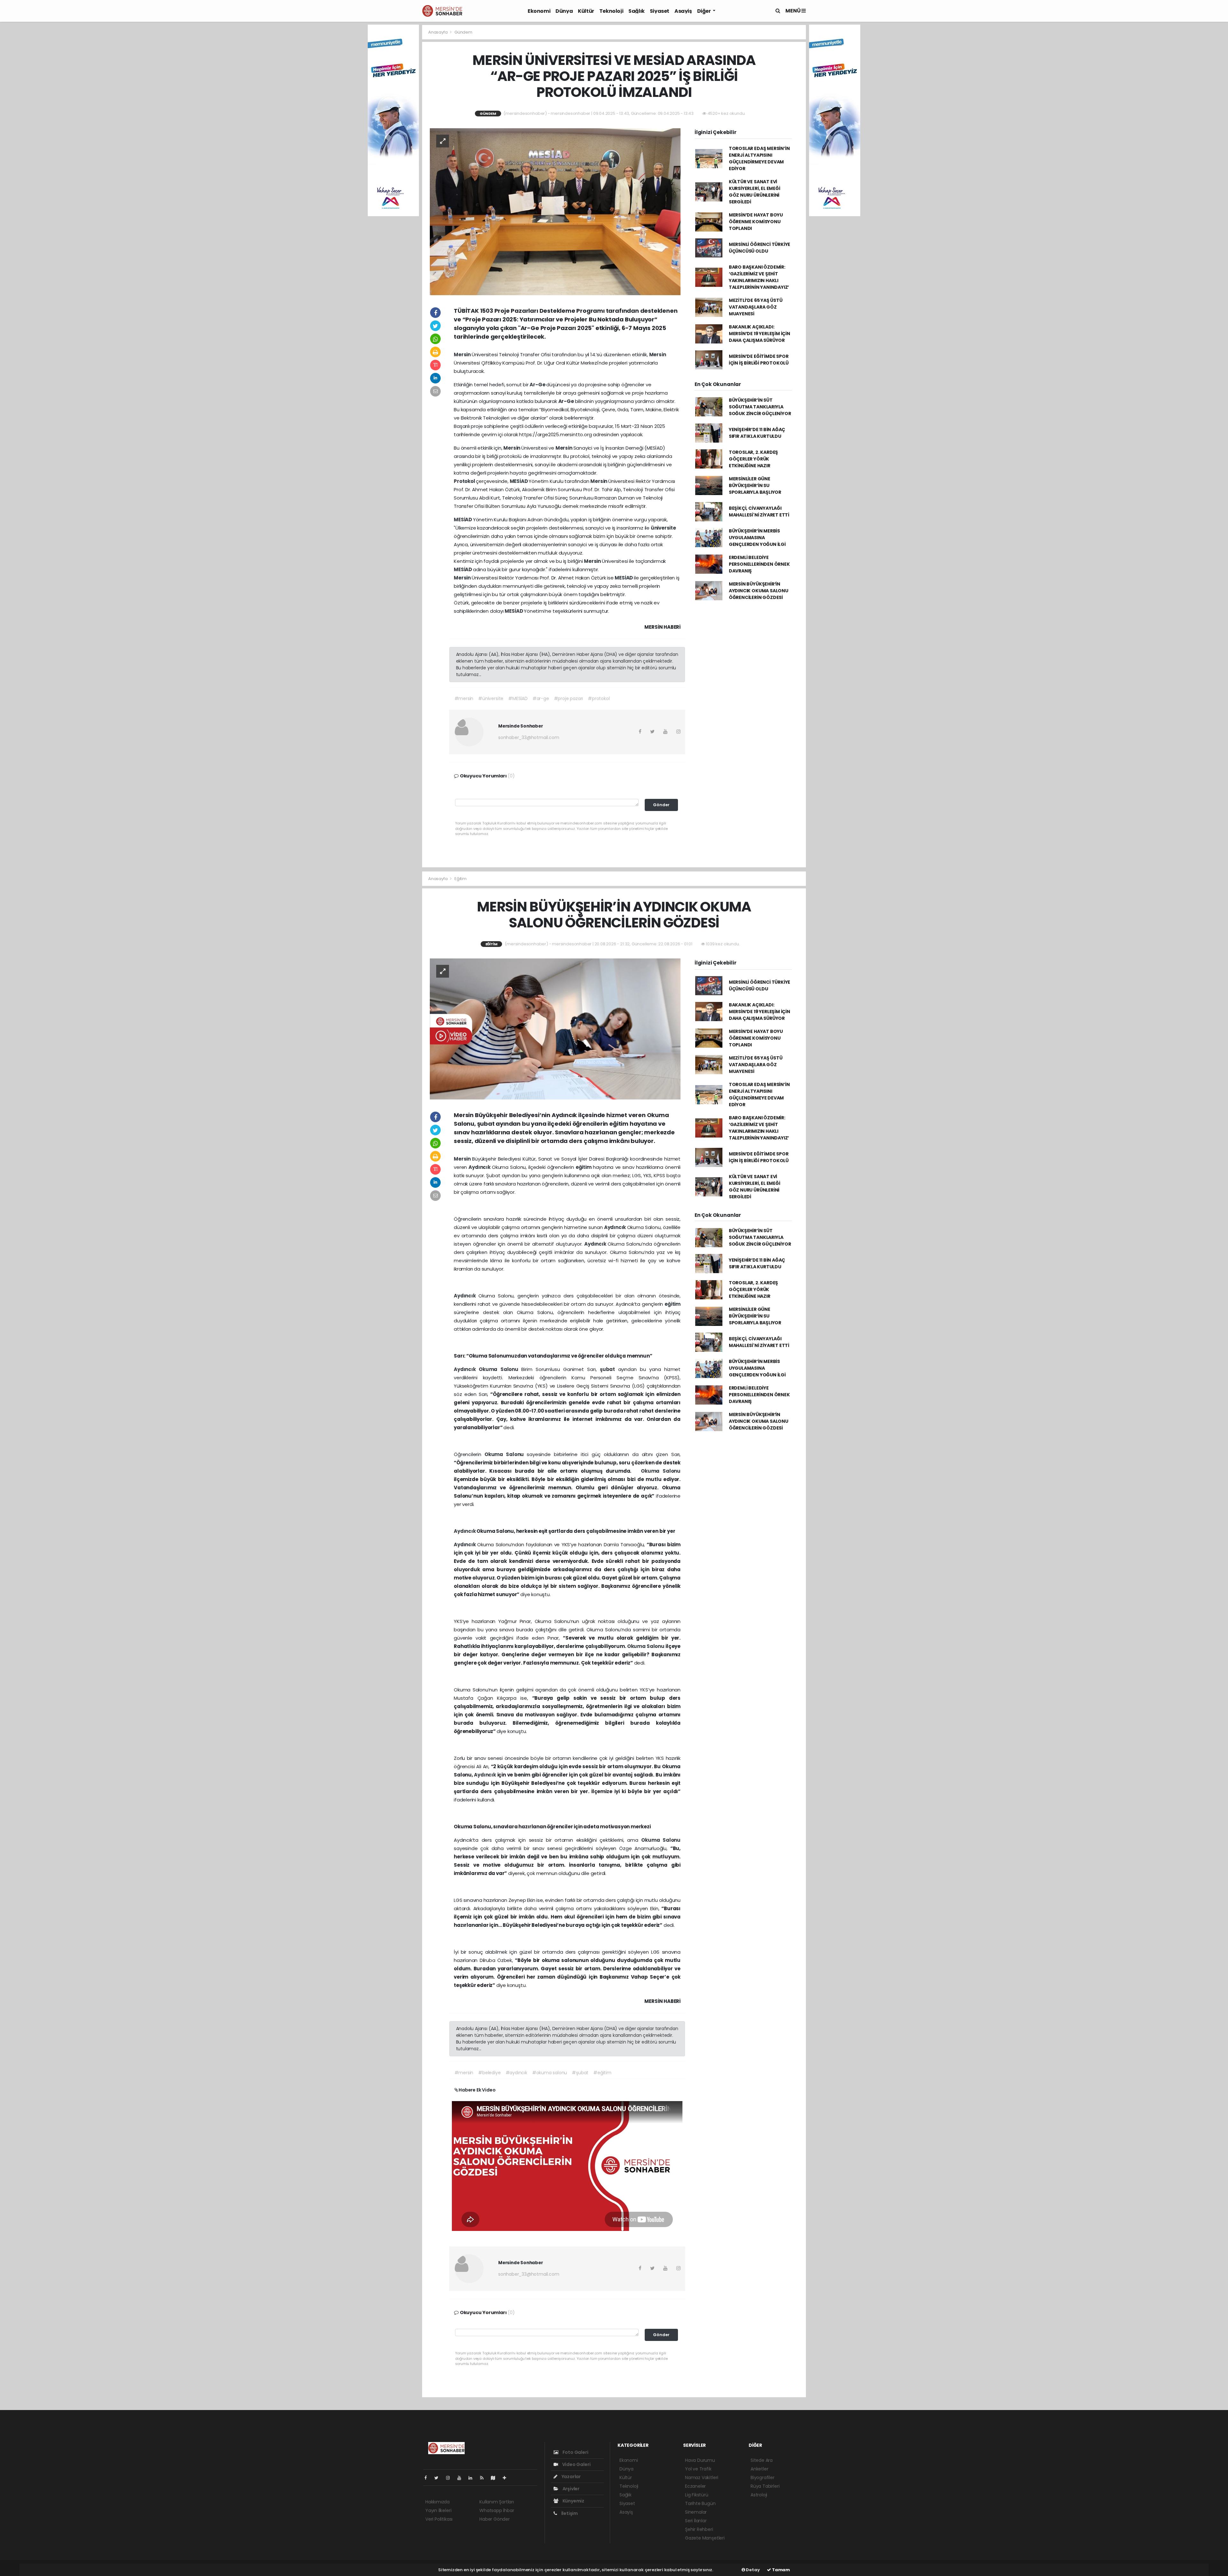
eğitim (584, 1167)
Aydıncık (480, 1167)
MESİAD (519, 481)
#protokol (599, 698)
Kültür (586, 11)
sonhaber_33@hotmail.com (529, 737)
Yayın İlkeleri (438, 2510)
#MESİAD (518, 698)
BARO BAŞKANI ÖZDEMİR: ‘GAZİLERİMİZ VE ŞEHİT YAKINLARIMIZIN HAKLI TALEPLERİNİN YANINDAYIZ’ (759, 277)
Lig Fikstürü (697, 2495)
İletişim (569, 2513)
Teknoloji (611, 11)
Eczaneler (695, 2486)
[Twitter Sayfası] (439, 2478)
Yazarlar (571, 2477)
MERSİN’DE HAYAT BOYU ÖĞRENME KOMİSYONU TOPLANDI (756, 222)
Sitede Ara (762, 2460)
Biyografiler (763, 2478)
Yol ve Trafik (698, 2469)
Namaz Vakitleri (702, 2478)
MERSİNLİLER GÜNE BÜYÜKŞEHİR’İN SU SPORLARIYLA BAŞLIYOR (755, 485)
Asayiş (683, 11)
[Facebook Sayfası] (428, 2478)
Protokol (465, 481)
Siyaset (660, 11)
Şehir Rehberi (699, 2529)
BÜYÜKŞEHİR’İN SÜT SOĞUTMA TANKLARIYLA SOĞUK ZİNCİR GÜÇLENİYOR (760, 407)
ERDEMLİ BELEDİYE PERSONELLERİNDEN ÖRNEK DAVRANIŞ (759, 564)
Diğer (705, 11)
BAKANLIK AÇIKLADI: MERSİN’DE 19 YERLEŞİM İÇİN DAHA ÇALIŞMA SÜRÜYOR (760, 334)
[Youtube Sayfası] (462, 2478)
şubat (609, 1369)
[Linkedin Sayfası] (473, 2478)
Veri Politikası (439, 2519)
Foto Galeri (575, 2452)
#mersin (464, 698)
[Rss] (484, 2478)
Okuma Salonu (500, 1369)
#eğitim (602, 2073)
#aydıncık (516, 2073)
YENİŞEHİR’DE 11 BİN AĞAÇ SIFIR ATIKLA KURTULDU (757, 433)
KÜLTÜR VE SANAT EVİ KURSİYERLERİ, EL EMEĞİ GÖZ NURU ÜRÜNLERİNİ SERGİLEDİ (755, 192)
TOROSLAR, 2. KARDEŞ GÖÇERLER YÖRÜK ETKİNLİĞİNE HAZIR (753, 459)
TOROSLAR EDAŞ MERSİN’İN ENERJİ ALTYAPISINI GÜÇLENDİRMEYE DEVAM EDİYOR (759, 158)
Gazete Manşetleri (705, 2538)
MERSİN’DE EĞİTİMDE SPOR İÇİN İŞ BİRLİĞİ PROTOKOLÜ (759, 360)
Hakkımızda (437, 2502)
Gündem (463, 32)
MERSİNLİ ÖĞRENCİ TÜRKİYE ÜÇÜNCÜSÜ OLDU (760, 248)
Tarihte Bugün (700, 2503)
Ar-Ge (538, 385)
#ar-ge (541, 698)
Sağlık (637, 11)
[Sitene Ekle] (507, 2478)
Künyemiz (573, 2501)
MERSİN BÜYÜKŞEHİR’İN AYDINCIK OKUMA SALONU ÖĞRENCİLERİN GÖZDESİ (759, 591)
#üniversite (491, 698)
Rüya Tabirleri (765, 2486)
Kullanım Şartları (497, 2502)
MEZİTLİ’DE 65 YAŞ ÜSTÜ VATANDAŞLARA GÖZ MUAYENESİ (756, 307)
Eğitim (460, 879)
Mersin (463, 354)
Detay (752, 2570)
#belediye (489, 2073)
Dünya (564, 11)
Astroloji (759, 2495)
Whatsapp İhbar (497, 2510)
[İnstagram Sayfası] (451, 2478)
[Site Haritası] (496, 2478)
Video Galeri (576, 2464)
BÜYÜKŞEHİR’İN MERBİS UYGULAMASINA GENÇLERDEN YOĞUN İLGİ (757, 538)
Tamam (780, 2570)
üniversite (663, 528)
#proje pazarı (569, 698)
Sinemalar (696, 2512)
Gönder (661, 805)
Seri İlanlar (696, 2521)
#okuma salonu (550, 2073)
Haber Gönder (495, 2519)
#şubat (580, 2073)
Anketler (759, 2469)
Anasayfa (438, 32)
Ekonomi (539, 11)
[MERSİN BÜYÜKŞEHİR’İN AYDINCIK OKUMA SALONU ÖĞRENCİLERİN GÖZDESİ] (555, 1029)
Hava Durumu (700, 2460)
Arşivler (571, 2489)
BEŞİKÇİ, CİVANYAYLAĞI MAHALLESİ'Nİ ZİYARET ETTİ (759, 512)
